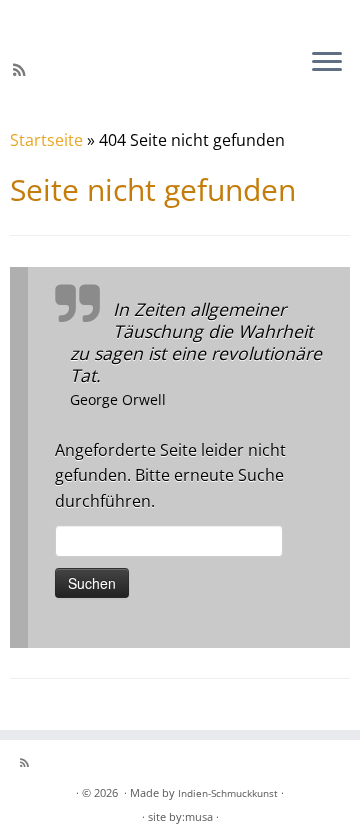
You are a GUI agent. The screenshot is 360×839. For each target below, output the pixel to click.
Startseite (46, 140)
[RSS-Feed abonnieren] (22, 70)
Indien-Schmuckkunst (228, 793)
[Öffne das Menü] (327, 63)
